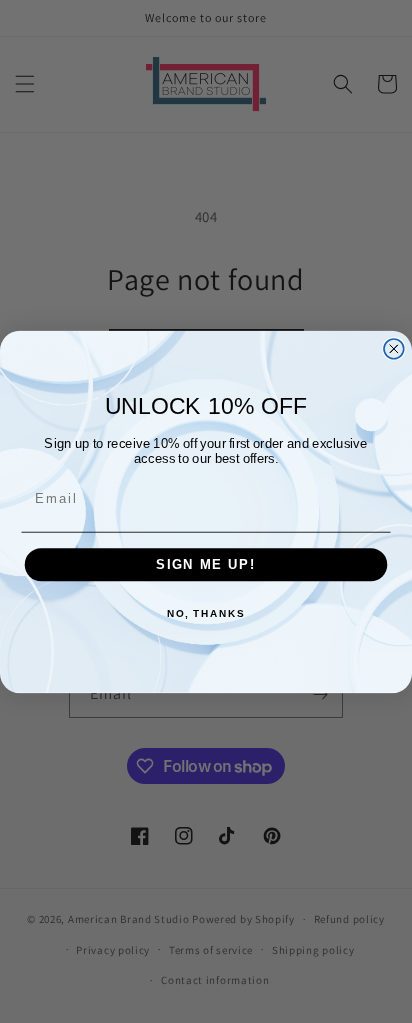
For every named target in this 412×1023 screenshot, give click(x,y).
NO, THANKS (206, 614)
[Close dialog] (394, 348)
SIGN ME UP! (206, 564)
